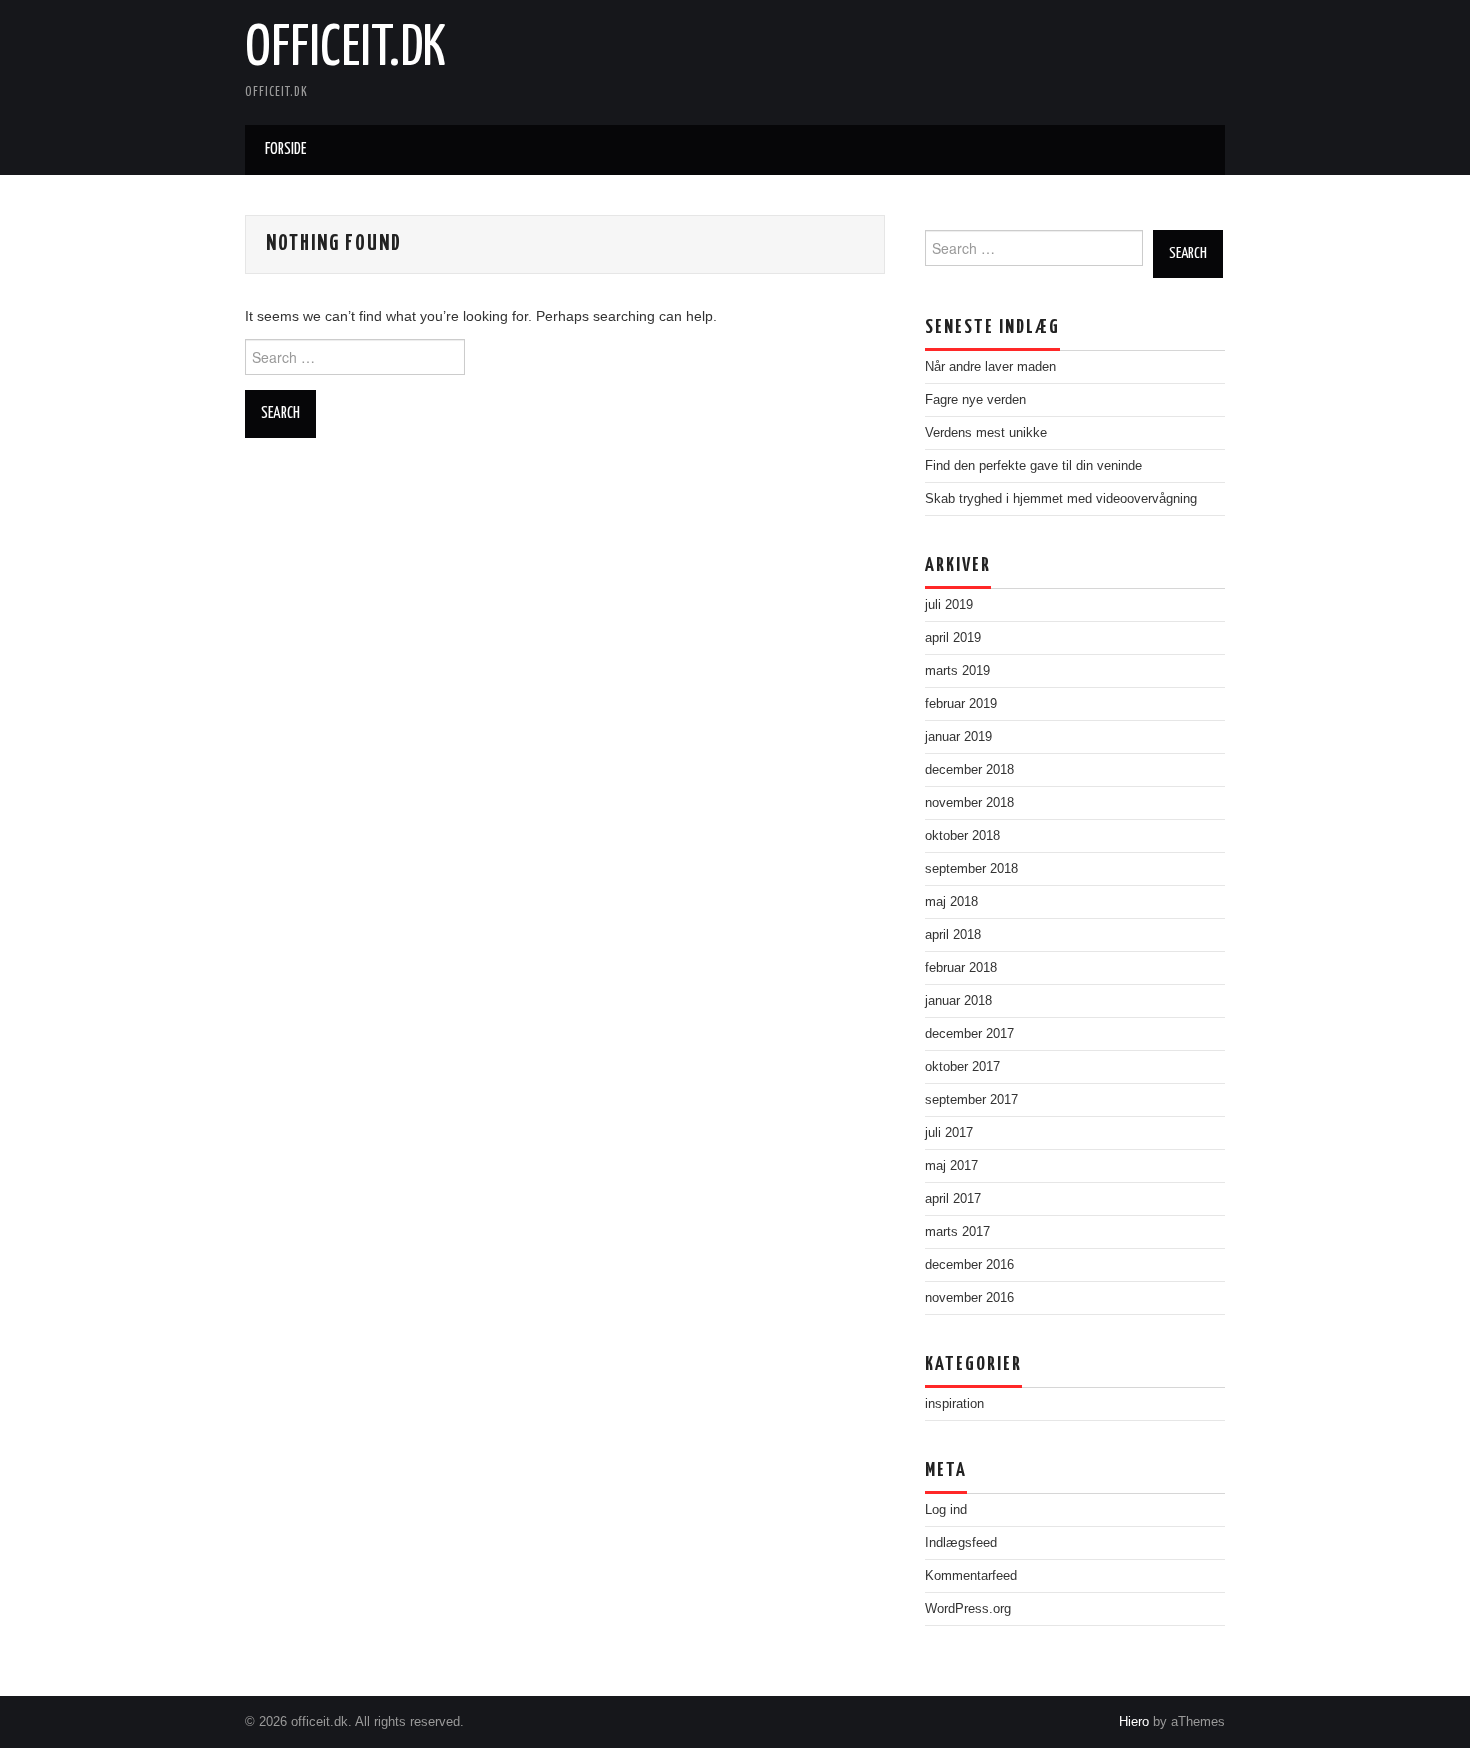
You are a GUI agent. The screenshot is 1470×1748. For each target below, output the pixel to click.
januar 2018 (958, 1001)
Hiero (1134, 1722)
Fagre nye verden (975, 400)
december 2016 (969, 1265)
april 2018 (953, 935)
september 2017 (971, 1100)
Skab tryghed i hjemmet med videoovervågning (1061, 499)
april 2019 (953, 638)
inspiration (954, 1404)
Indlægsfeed (961, 1543)
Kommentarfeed (971, 1576)
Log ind (946, 1510)
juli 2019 (949, 605)
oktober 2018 (962, 836)
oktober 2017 (962, 1067)
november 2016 (969, 1298)
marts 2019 (957, 671)
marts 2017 (957, 1232)
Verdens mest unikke (986, 433)
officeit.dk (345, 49)
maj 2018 (951, 902)
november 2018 (969, 803)
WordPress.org (968, 1609)
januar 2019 (958, 737)
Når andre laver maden (990, 367)
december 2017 (969, 1034)
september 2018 (971, 869)
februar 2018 (961, 968)
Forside (285, 149)
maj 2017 (951, 1166)
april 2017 (953, 1199)
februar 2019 (961, 704)
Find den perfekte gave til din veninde (1033, 466)
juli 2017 (949, 1133)
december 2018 (969, 770)
